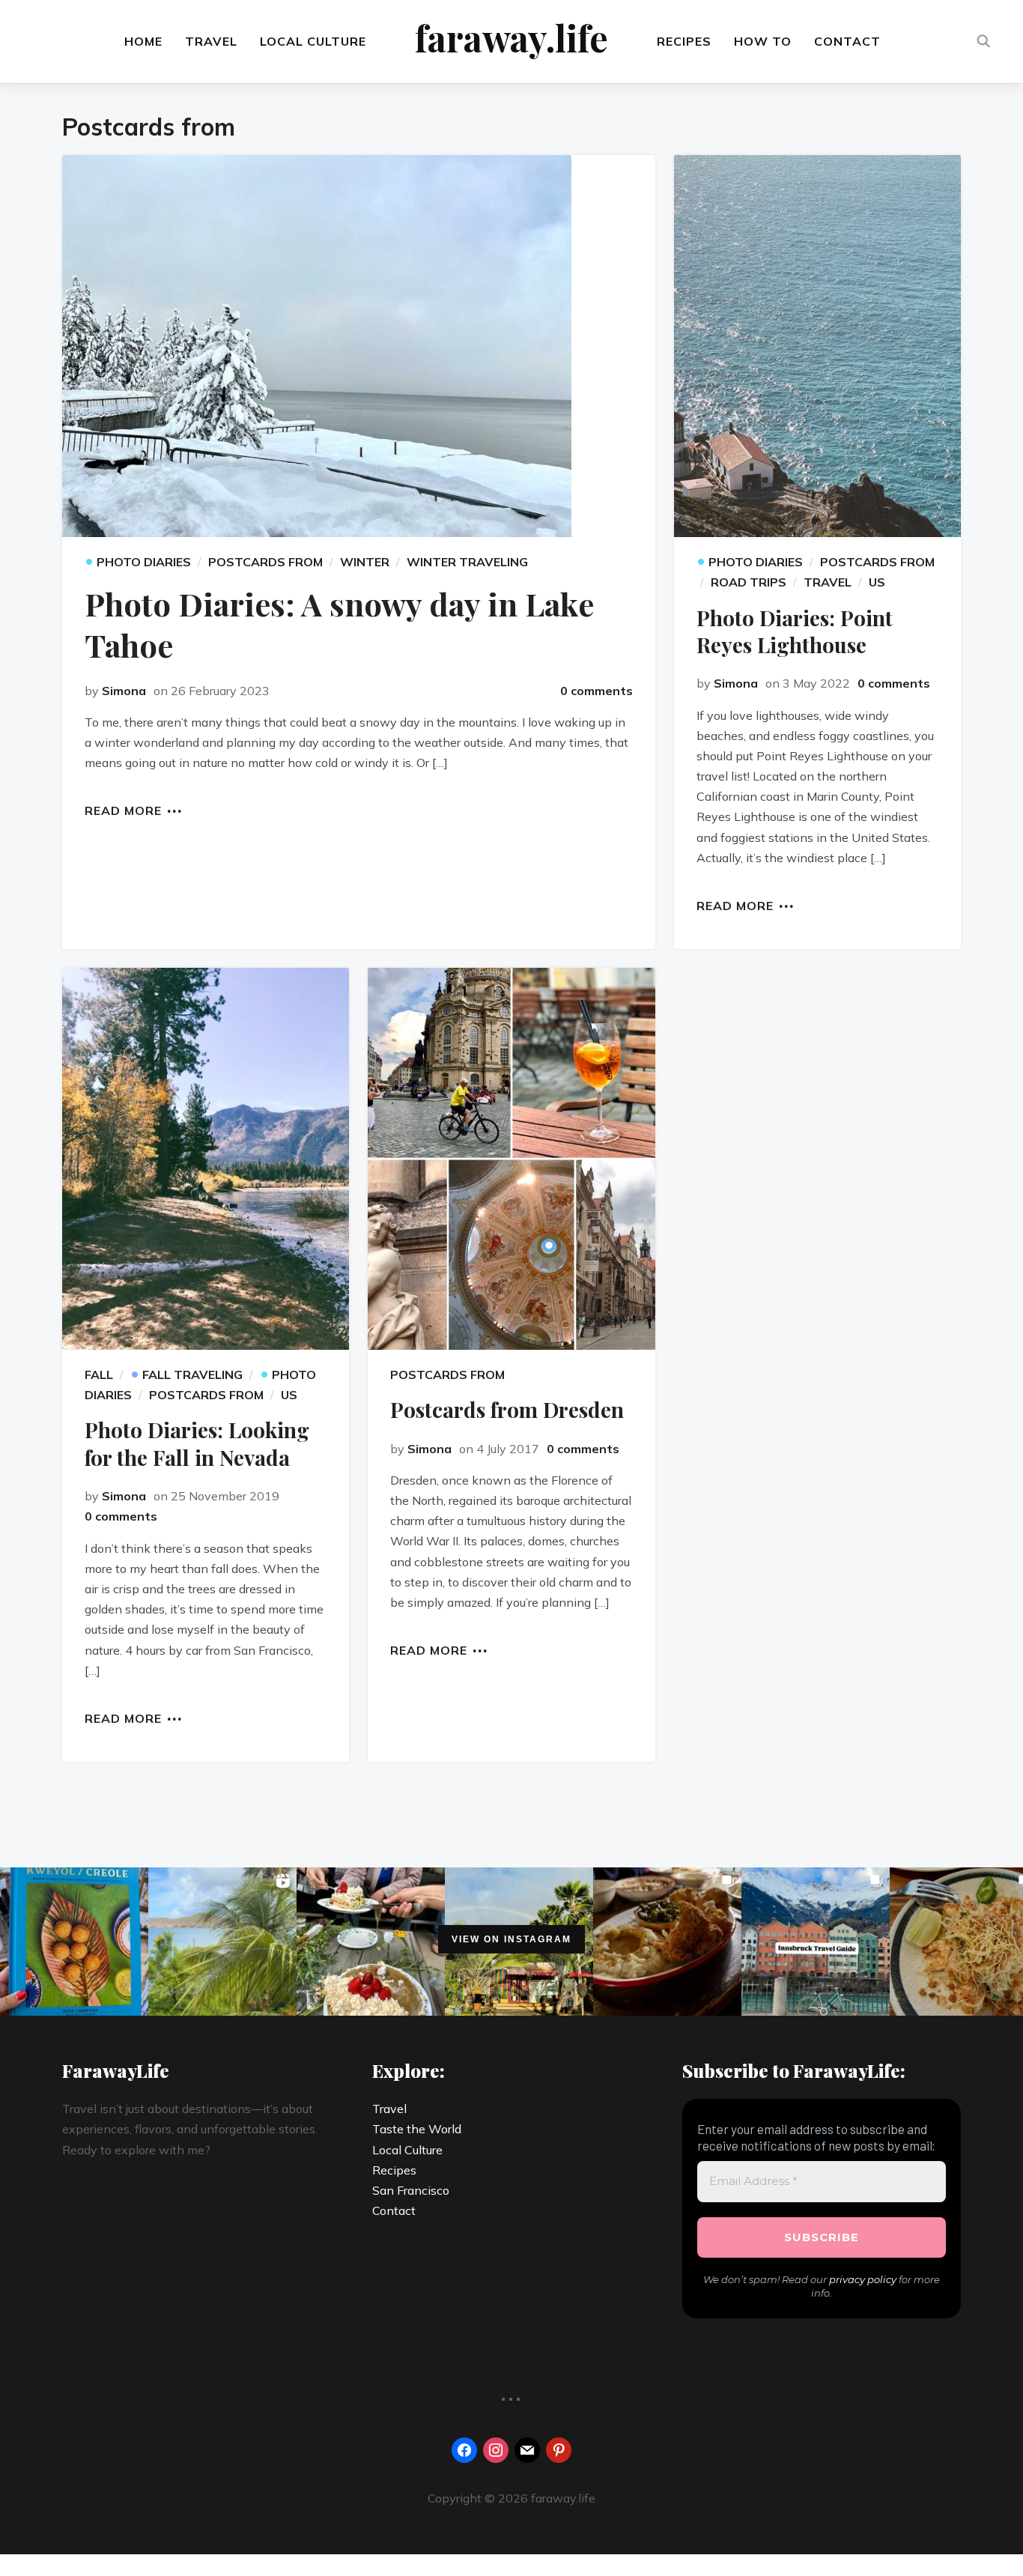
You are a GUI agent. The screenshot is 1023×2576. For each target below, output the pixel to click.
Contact (847, 41)
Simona (124, 691)
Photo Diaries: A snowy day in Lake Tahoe (339, 624)
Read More (123, 810)
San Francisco (411, 2190)
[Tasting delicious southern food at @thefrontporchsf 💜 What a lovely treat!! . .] (667, 1942)
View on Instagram (511, 1939)
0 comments (597, 691)
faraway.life (511, 37)
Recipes (684, 41)
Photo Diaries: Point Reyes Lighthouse (795, 631)
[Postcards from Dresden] (511, 1159)
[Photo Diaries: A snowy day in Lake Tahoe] (359, 346)
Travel (211, 41)
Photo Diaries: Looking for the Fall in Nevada (197, 1443)
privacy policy (863, 2279)
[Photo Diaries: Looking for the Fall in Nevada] (206, 1159)
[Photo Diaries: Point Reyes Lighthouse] (817, 346)
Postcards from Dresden (507, 1409)
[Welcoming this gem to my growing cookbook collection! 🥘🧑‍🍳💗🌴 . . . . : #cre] (74, 1942)
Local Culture (313, 41)
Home (143, 41)
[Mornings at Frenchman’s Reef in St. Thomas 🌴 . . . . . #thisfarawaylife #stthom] (222, 1942)
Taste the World (417, 2129)
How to (763, 41)
